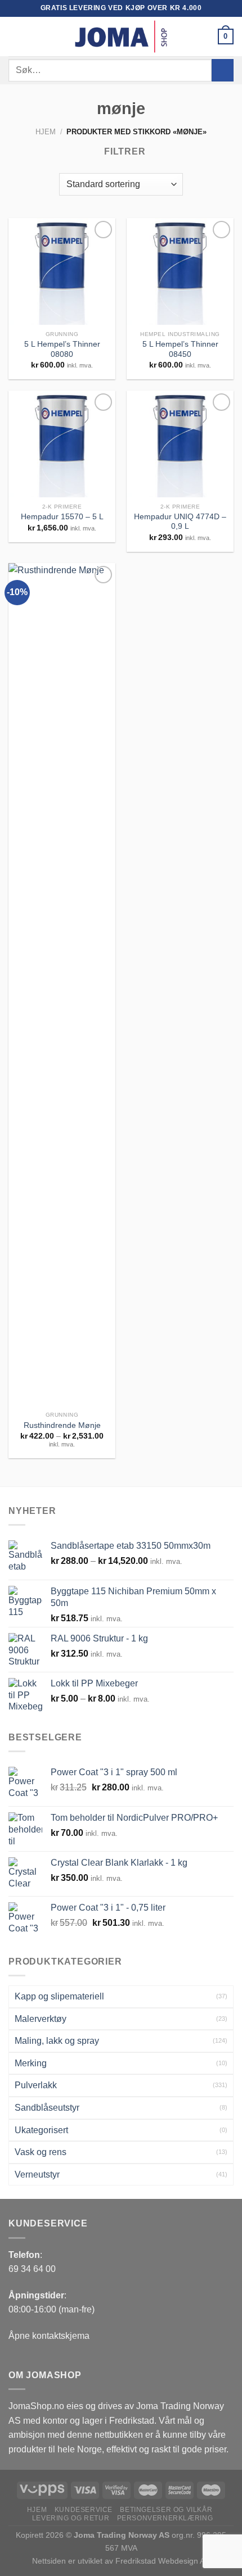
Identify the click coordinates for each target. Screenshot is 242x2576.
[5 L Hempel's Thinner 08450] (180, 271)
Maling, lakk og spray (57, 2041)
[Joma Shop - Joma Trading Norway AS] (121, 37)
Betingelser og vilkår (166, 2510)
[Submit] (223, 70)
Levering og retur (71, 2518)
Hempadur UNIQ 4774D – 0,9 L (180, 522)
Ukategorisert (41, 2130)
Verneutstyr (37, 2174)
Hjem (46, 132)
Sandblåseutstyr (47, 2108)
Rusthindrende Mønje (62, 1425)
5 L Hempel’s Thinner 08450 (180, 349)
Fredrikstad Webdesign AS (163, 2561)
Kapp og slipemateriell (59, 1996)
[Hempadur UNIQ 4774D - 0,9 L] (180, 444)
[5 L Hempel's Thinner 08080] (62, 271)
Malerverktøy (41, 2019)
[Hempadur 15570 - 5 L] (62, 444)
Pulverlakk (36, 2085)
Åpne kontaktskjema (49, 2336)
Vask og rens (41, 2152)
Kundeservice (84, 2510)
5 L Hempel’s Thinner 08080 (62, 349)
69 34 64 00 (32, 2269)
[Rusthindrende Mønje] (62, 985)
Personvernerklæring (165, 2518)
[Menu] (15, 36)
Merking (31, 2063)
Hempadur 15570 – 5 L (62, 517)
